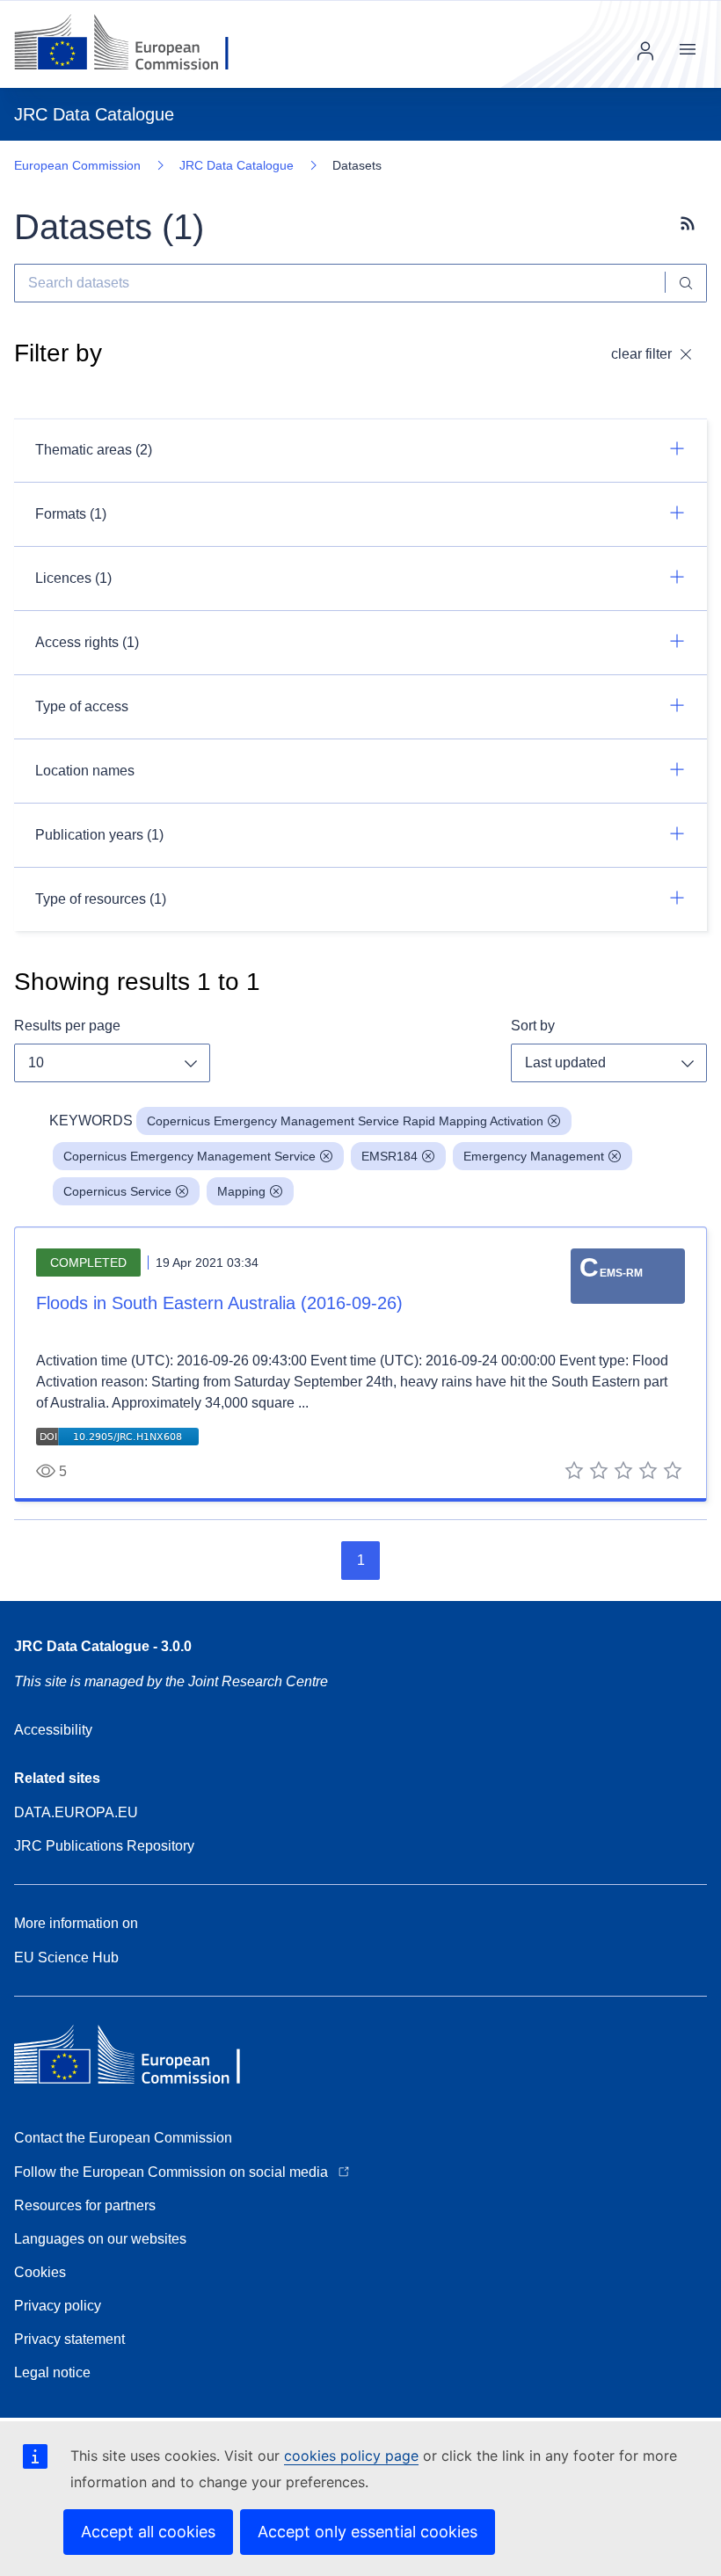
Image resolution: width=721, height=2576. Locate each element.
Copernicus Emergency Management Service (189, 1156)
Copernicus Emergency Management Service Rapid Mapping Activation (345, 1121)
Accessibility (53, 1730)
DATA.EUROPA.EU (76, 1812)
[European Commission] (135, 44)
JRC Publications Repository (104, 1846)
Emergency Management (534, 1156)
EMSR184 (390, 1156)
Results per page (67, 1026)
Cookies (40, 2272)
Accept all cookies (148, 2532)
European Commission (77, 165)
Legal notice (52, 2372)
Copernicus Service (117, 1191)
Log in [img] (645, 51)
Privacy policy (58, 2306)
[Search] (686, 283)
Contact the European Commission (123, 2138)
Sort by (533, 1026)
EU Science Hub (66, 1957)
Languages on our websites (100, 2239)
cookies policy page (351, 2456)
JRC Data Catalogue (237, 165)
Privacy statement (69, 2339)
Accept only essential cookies (368, 2532)
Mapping (241, 1191)
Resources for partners (85, 2205)
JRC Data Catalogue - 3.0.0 (103, 1646)
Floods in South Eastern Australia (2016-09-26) (219, 1303)
